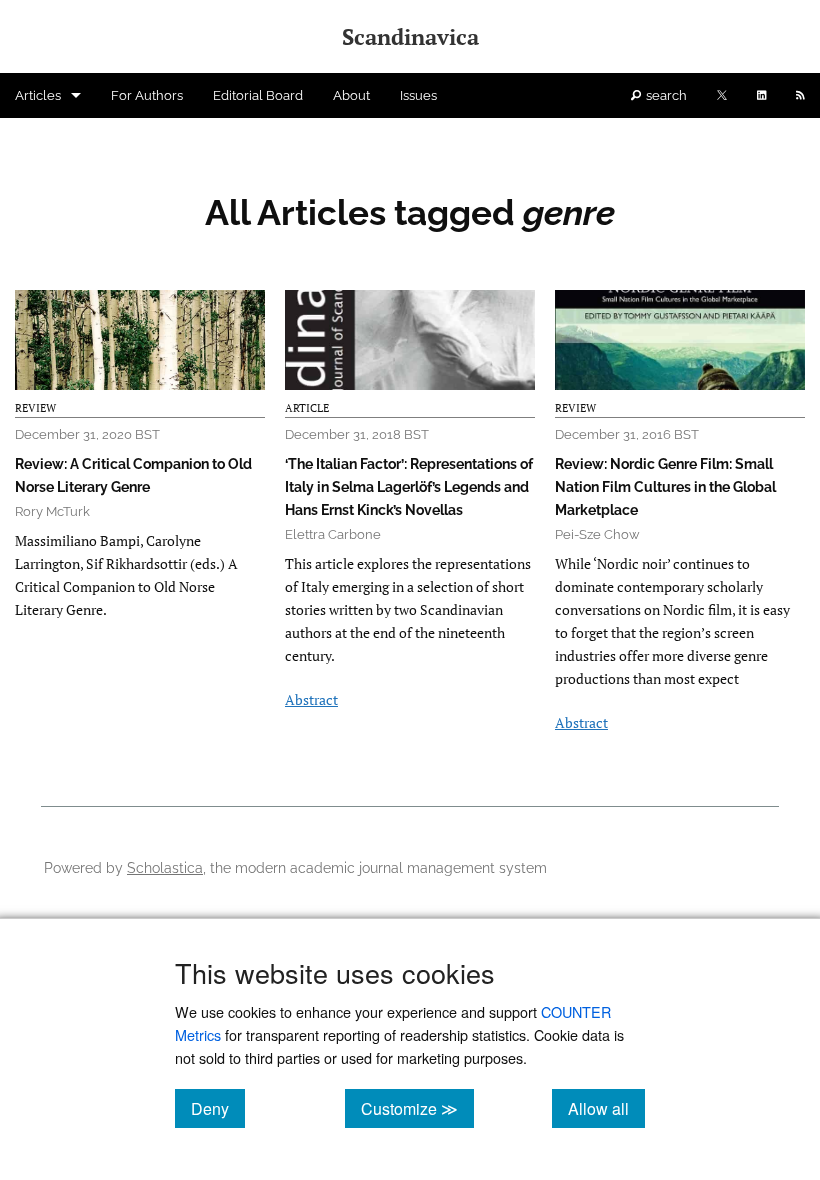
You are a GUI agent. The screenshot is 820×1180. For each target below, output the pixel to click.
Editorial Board (258, 95)
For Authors (147, 95)
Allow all (606, 1108)
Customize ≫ (417, 1108)
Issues (418, 95)
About (351, 95)
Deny (218, 1108)
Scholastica (165, 867)
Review (35, 408)
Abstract (311, 699)
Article (307, 408)
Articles (38, 95)
